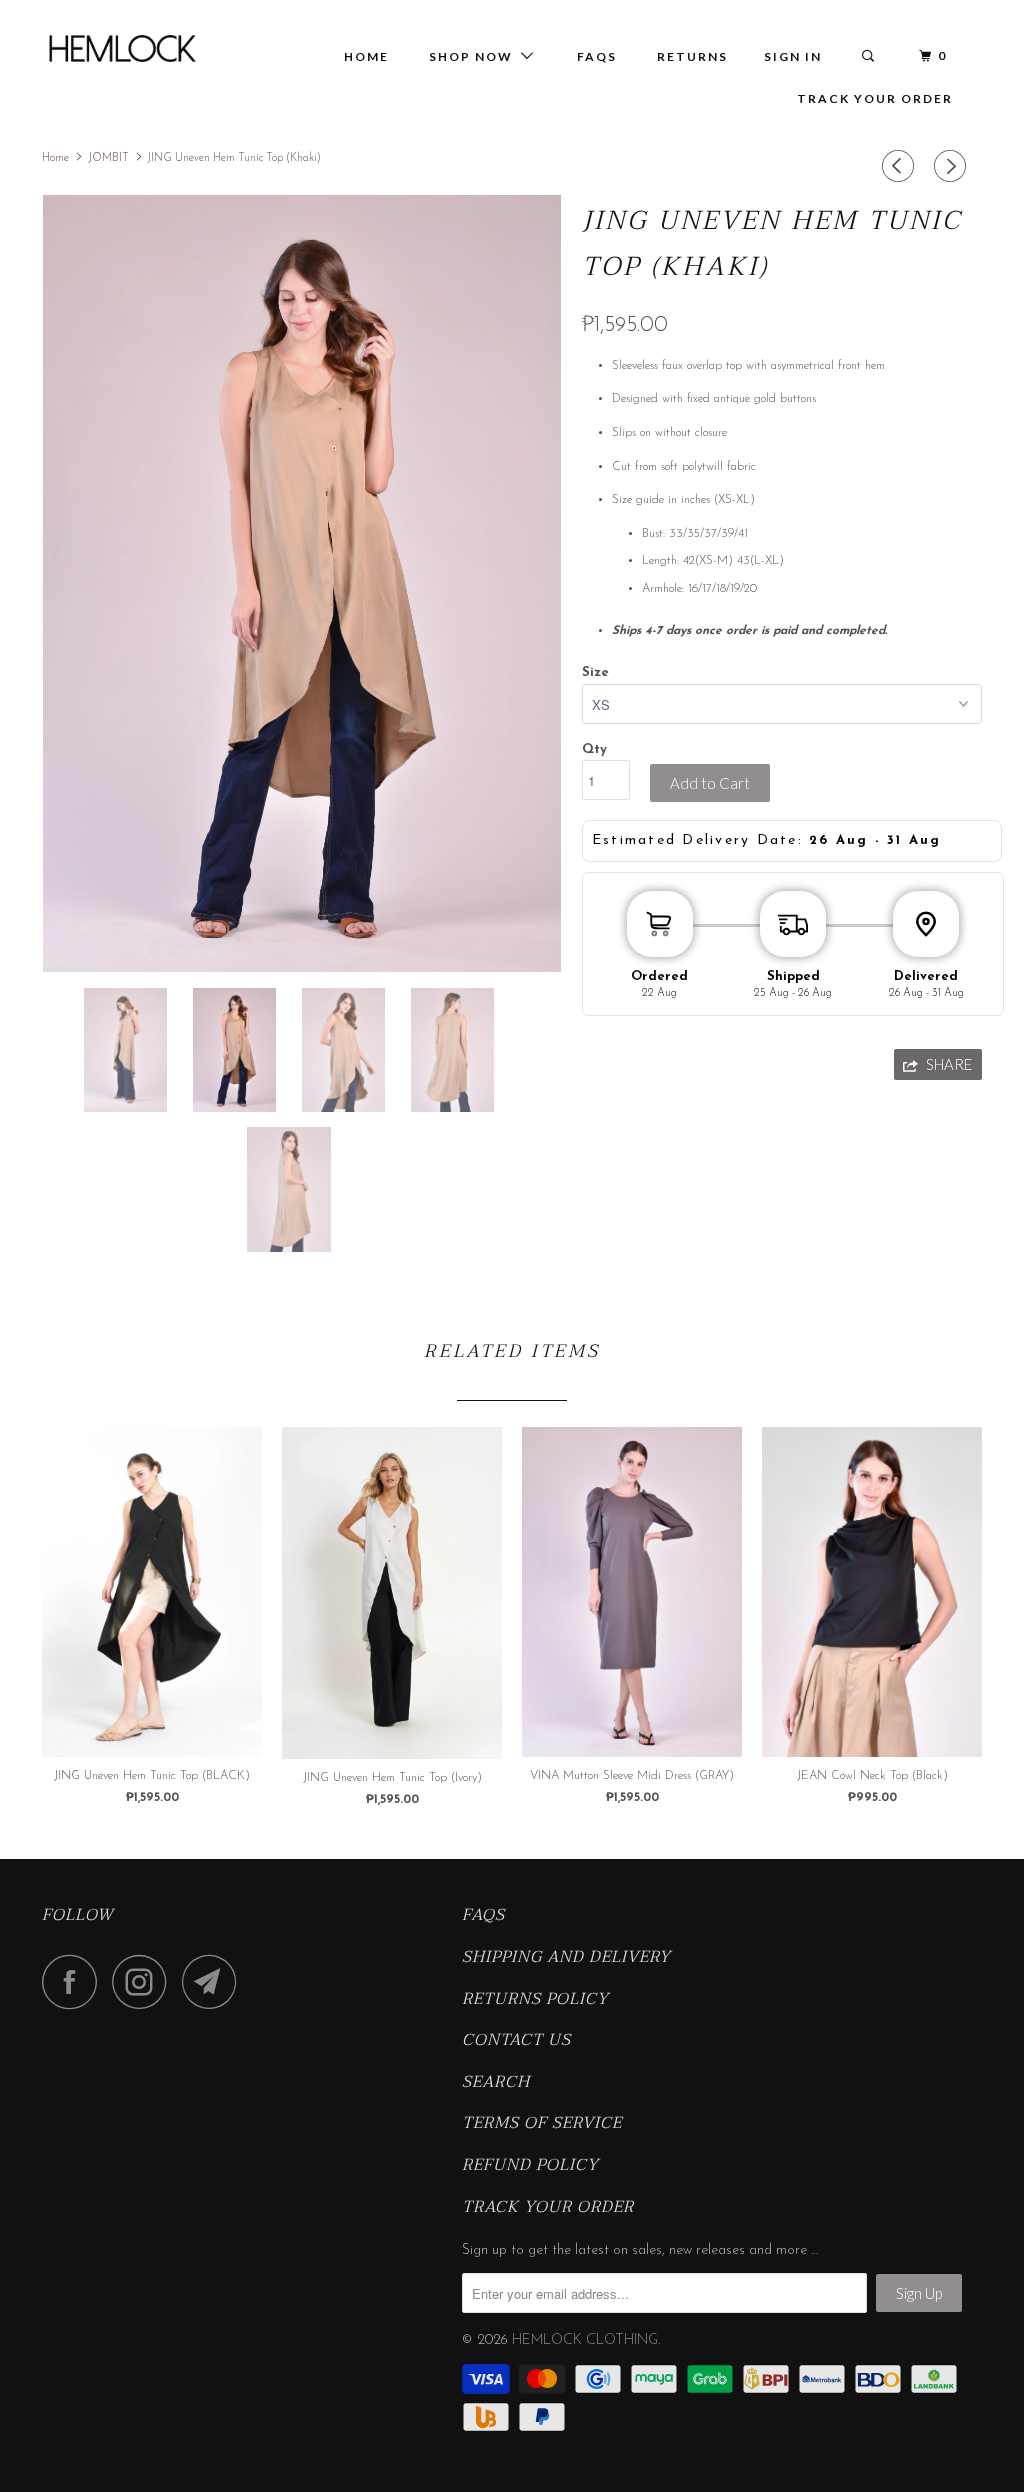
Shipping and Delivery (566, 1958)
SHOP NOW (475, 56)
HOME (366, 56)
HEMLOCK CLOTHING (585, 2340)
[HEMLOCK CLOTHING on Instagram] (145, 1981)
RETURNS (692, 56)
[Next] (953, 167)
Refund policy (530, 2166)
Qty (594, 749)
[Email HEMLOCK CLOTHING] (215, 1981)
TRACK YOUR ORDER (875, 98)
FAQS (483, 1916)
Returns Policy (535, 2000)
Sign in (793, 56)
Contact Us (516, 2041)
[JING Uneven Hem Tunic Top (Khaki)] (302, 583)
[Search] (870, 56)
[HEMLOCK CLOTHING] (122, 48)
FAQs (597, 56)
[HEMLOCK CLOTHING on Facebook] (75, 1981)
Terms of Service (542, 2124)
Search (496, 2083)
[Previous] (901, 167)
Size (595, 672)
